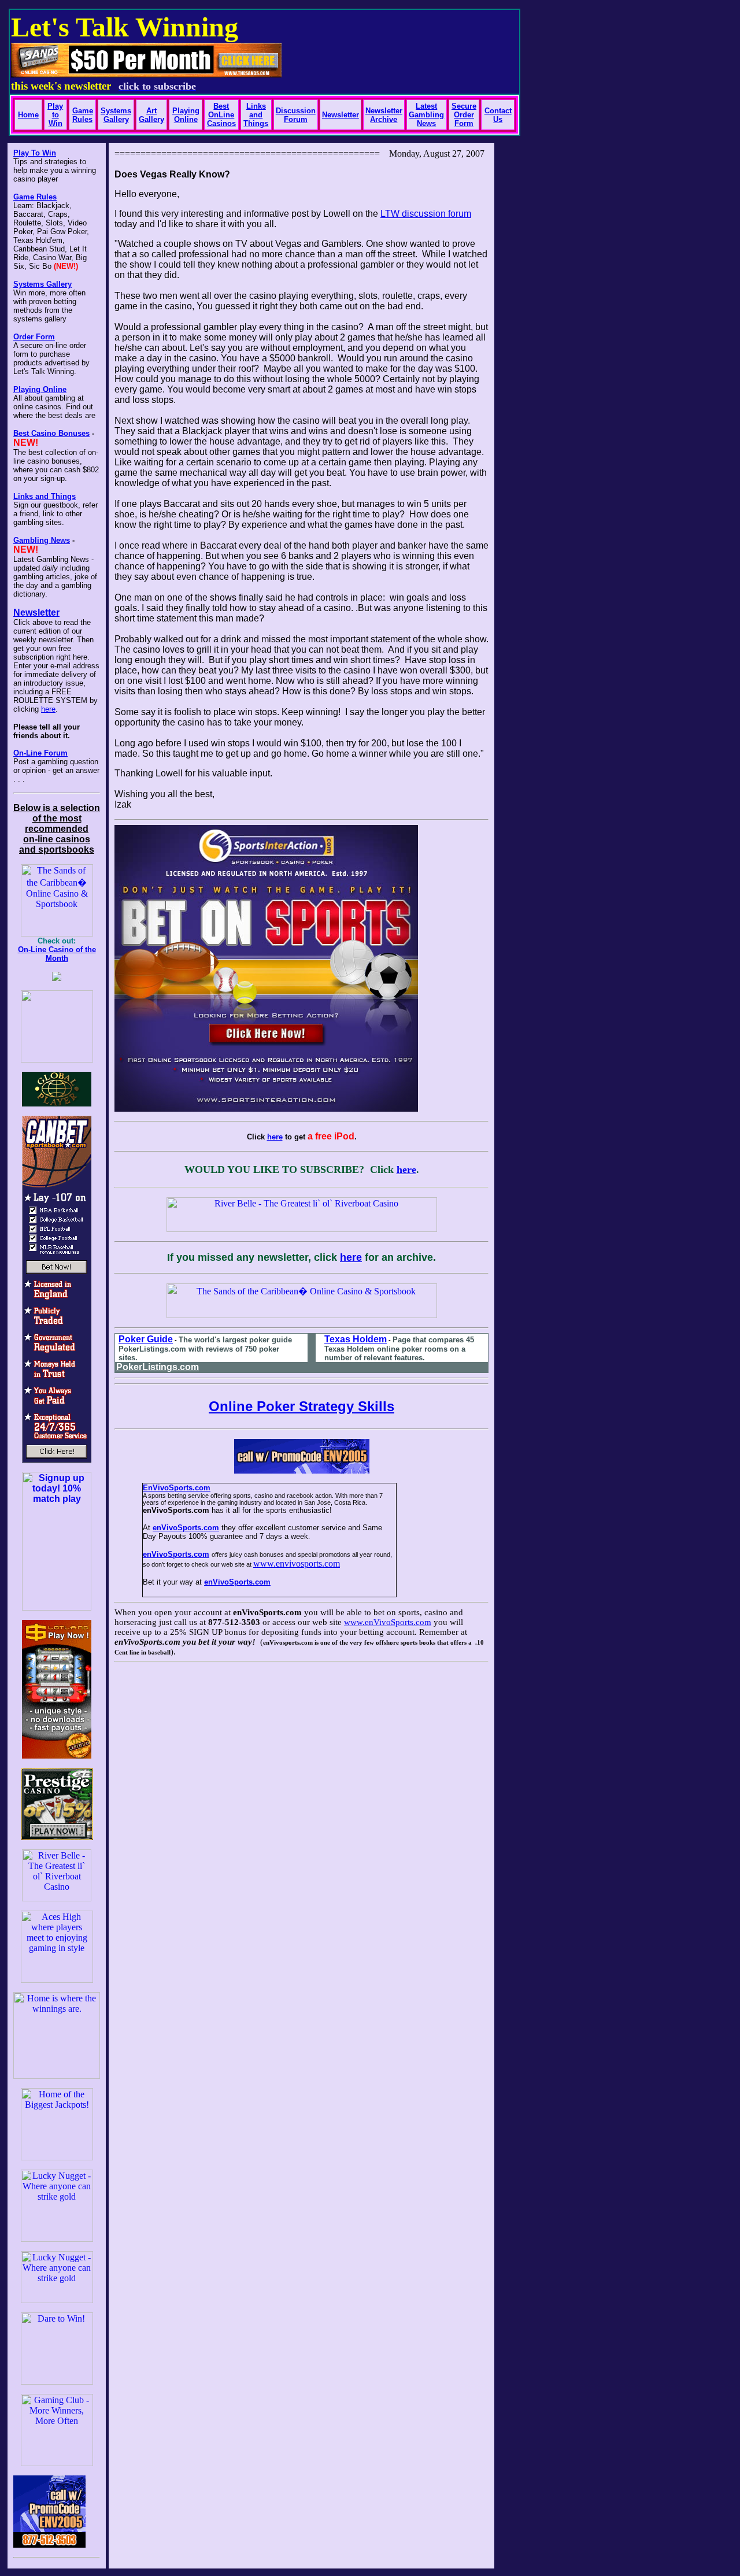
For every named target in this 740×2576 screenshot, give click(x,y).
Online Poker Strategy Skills (301, 1406)
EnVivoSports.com (177, 1488)
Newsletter (36, 612)
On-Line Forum (40, 753)
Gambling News (42, 540)
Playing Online (40, 389)
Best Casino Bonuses (51, 433)
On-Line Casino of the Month (57, 954)
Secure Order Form (464, 115)
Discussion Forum (296, 115)
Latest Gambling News (426, 115)
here (48, 709)
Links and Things (256, 115)
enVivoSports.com (186, 1528)
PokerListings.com (158, 1367)
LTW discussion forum (426, 214)
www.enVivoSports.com (388, 1622)
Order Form (34, 337)
